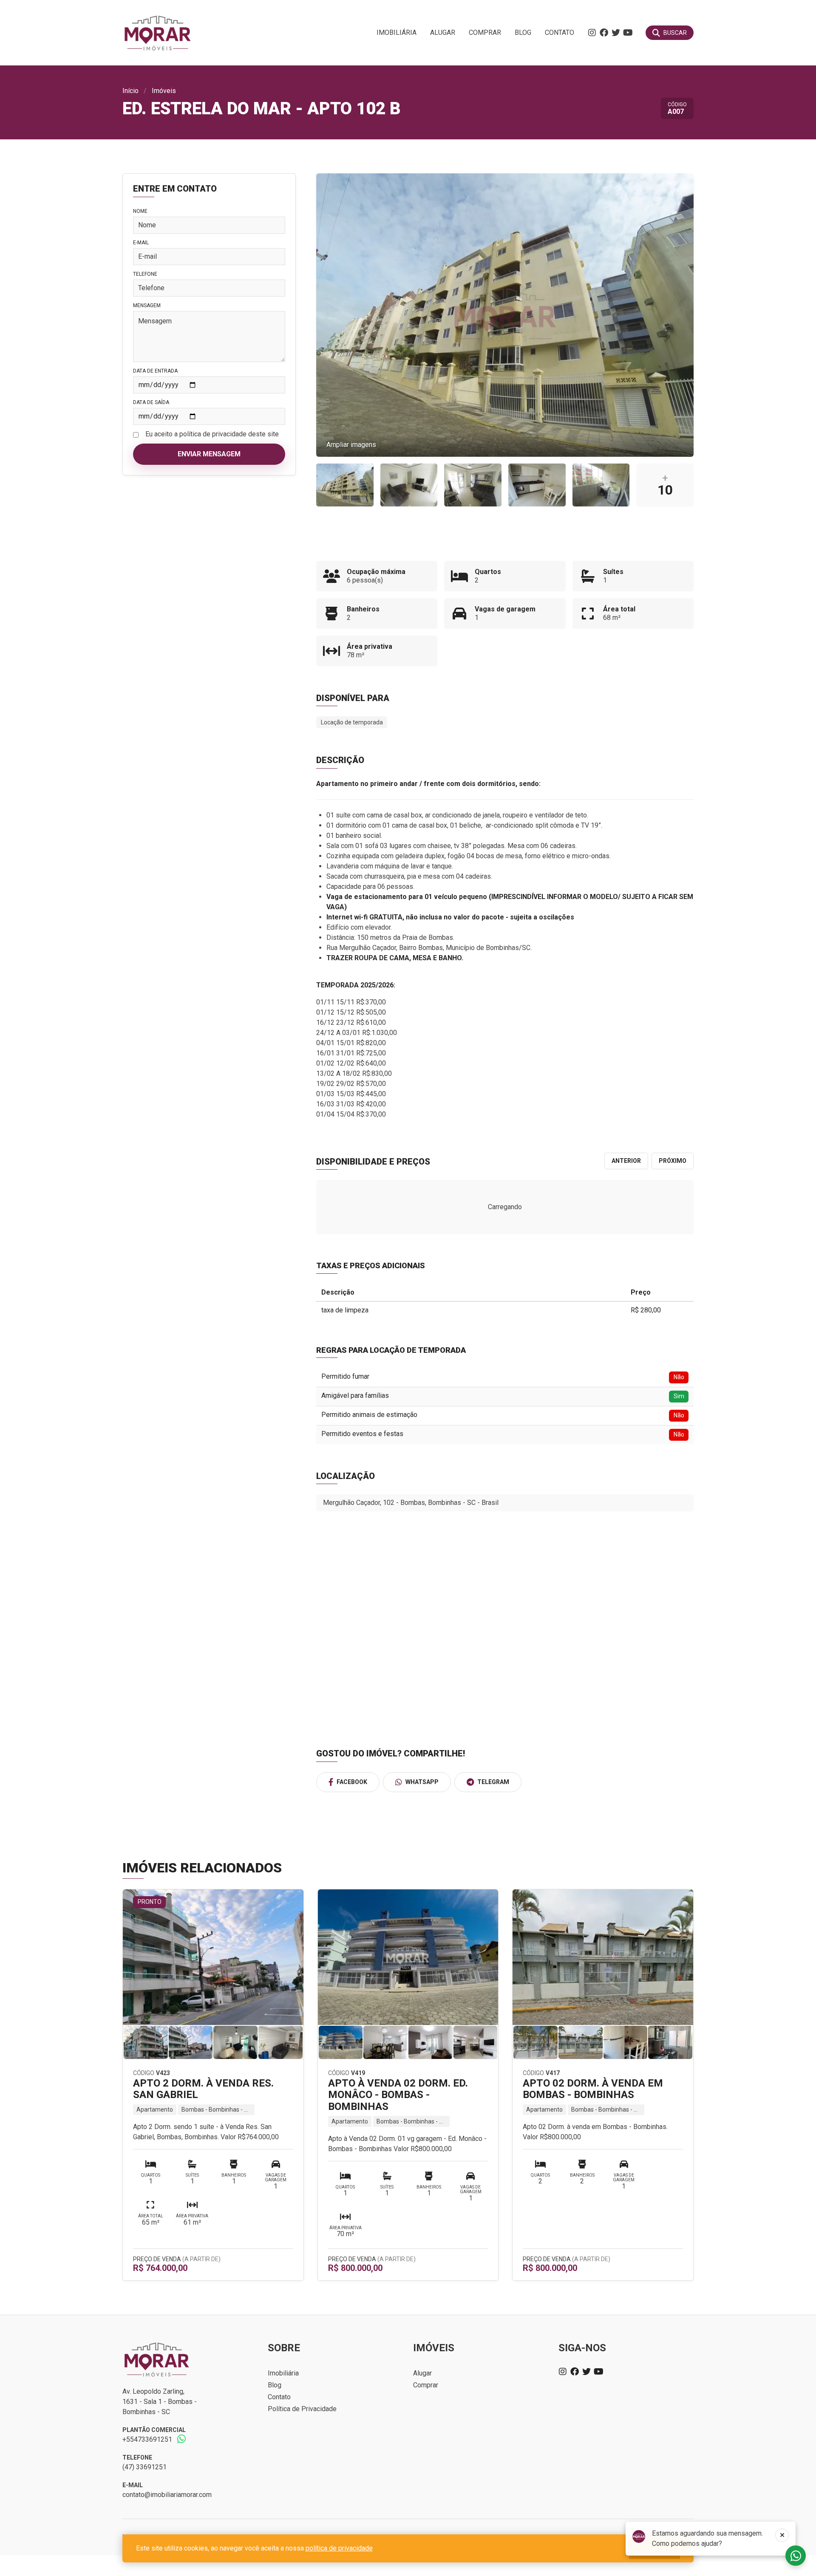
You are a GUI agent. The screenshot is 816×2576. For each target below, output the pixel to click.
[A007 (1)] (345, 485)
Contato (560, 33)
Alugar (443, 33)
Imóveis (164, 91)
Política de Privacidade (302, 2409)
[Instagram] (592, 33)
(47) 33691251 (144, 2467)
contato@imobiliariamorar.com (167, 2495)
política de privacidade (339, 2548)
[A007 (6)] (601, 485)
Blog (523, 33)
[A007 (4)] (409, 485)
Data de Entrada (155, 371)
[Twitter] (616, 33)
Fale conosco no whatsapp (796, 2556)
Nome (140, 211)
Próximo (673, 1161)
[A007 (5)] (537, 485)
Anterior (626, 1161)
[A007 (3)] (473, 485)
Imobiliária (397, 33)
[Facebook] (604, 33)
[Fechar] (782, 2535)
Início (130, 91)
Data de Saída (151, 402)
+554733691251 (147, 2439)
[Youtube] (628, 33)
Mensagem (147, 305)
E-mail (141, 243)
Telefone (145, 274)
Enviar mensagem (209, 454)
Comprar (485, 33)
